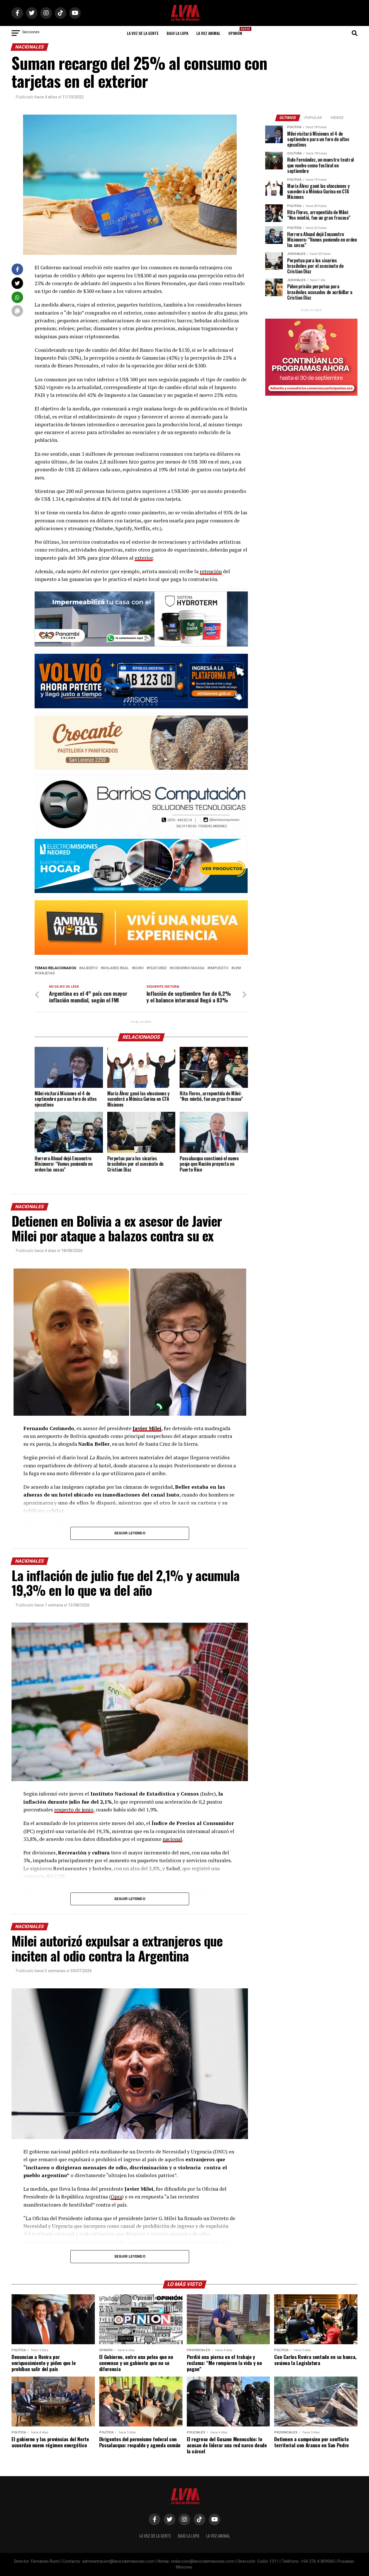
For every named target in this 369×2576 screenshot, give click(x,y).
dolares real (116, 968)
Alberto (90, 968)
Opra (116, 2197)
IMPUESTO (219, 968)
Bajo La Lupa (177, 33)
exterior (144, 558)
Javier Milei (147, 1428)
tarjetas (46, 973)
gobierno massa (188, 968)
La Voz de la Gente (143, 33)
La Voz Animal (208, 33)
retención (211, 571)
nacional (172, 1839)
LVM (237, 968)
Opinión (237, 31)
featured (158, 968)
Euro (139, 968)
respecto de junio (74, 1810)
